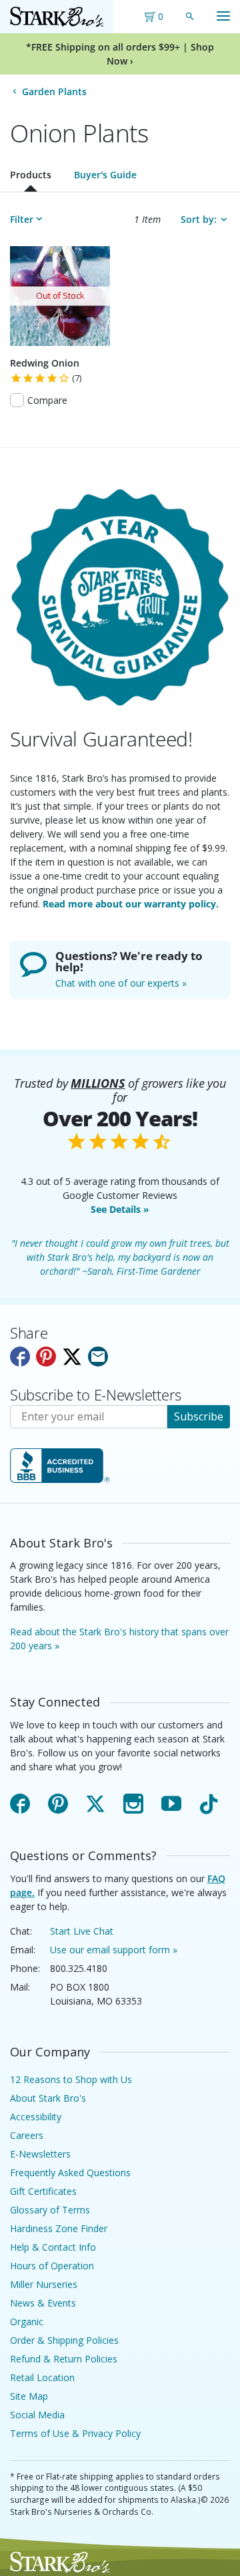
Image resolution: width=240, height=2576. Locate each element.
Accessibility (36, 2117)
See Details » (120, 1209)
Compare (47, 400)
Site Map (29, 2396)
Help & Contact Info (53, 2247)
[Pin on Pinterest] (46, 1357)
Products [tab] (31, 175)
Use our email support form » (114, 1950)
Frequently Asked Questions (70, 2173)
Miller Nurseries (44, 2284)
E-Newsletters (40, 2154)
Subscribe (199, 1416)
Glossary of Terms (50, 2210)
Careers (27, 2135)
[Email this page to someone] (98, 1357)
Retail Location (42, 2377)
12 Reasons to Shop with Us (71, 2079)
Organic (27, 2322)
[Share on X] (72, 1357)
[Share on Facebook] (20, 1357)
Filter (22, 219)
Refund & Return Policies (64, 2359)
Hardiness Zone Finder (59, 2228)
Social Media (37, 2415)
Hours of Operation (52, 2266)
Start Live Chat (82, 1931)
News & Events (43, 2303)
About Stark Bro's (48, 2098)
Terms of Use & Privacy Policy (75, 2433)
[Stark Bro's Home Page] (57, 17)
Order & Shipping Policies (64, 2340)
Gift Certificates (43, 2191)
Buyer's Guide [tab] (105, 175)
